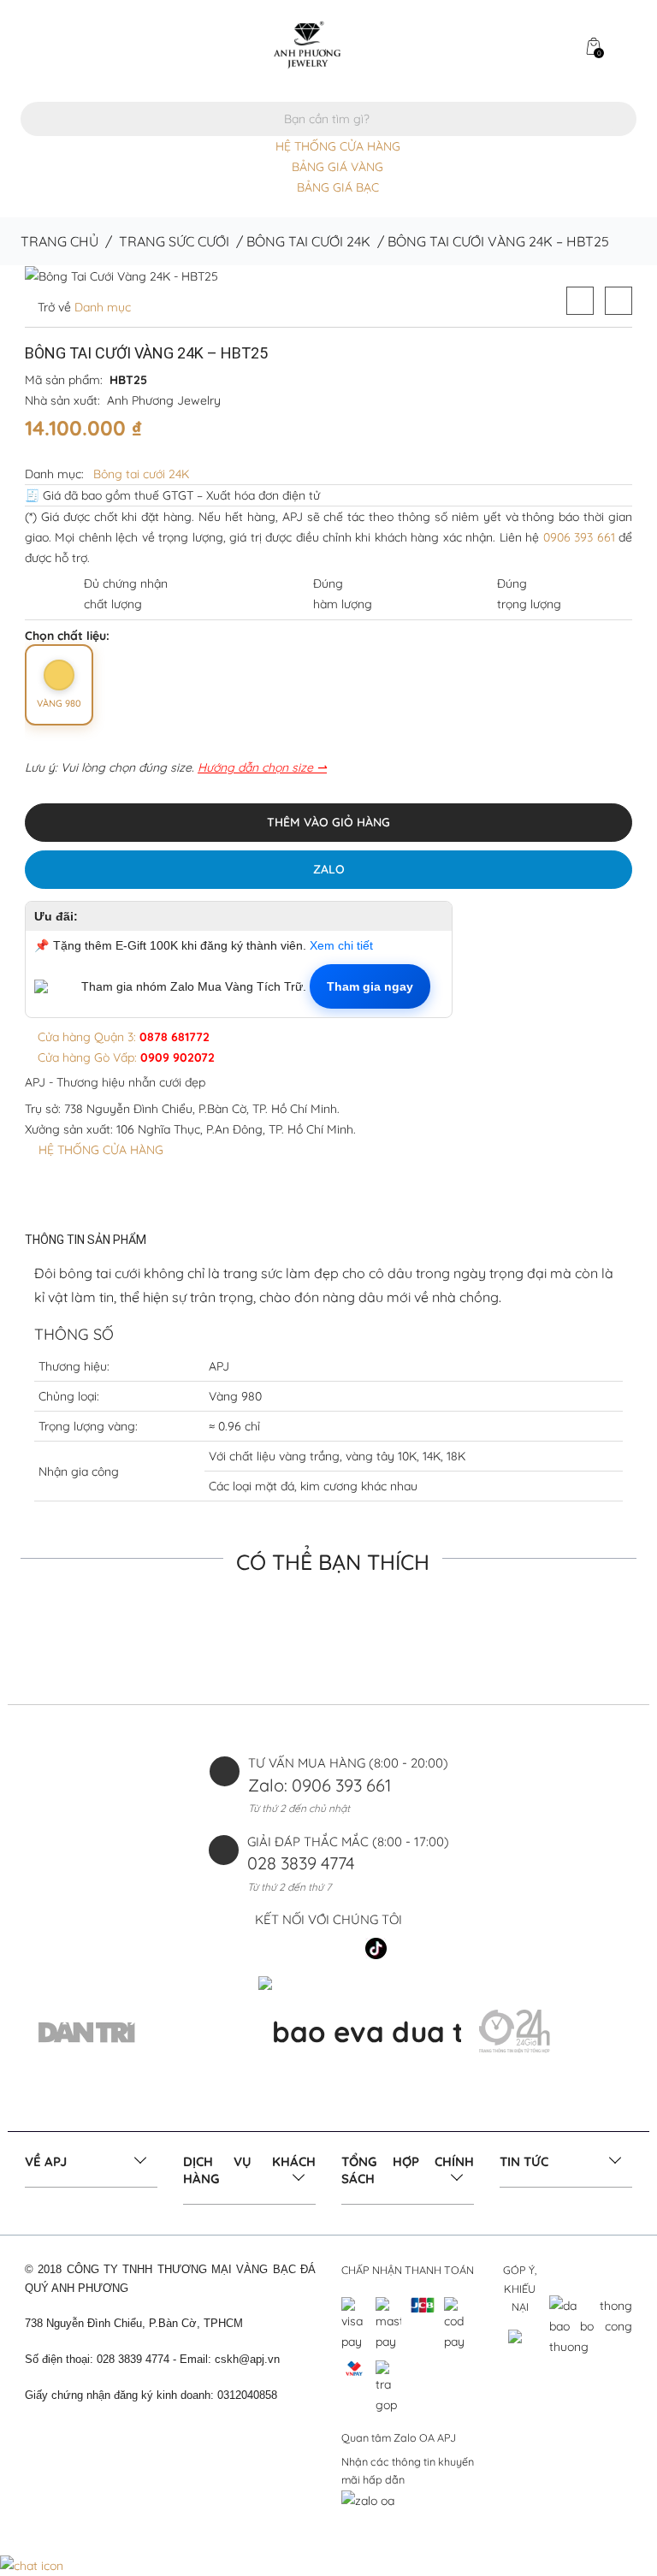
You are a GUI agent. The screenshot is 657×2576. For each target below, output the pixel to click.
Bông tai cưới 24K (308, 241)
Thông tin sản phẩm (86, 1240)
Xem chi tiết (341, 945)
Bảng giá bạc (338, 187)
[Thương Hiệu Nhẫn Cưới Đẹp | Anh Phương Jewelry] (307, 44)
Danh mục (101, 307)
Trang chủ (59, 241)
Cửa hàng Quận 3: (122, 1037)
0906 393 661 (579, 537)
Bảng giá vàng (337, 167)
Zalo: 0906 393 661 (320, 1785)
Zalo (329, 869)
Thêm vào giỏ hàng (328, 822)
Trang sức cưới (174, 241)
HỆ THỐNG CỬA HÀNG (338, 146)
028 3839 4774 (301, 1863)
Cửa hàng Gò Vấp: (124, 1057)
